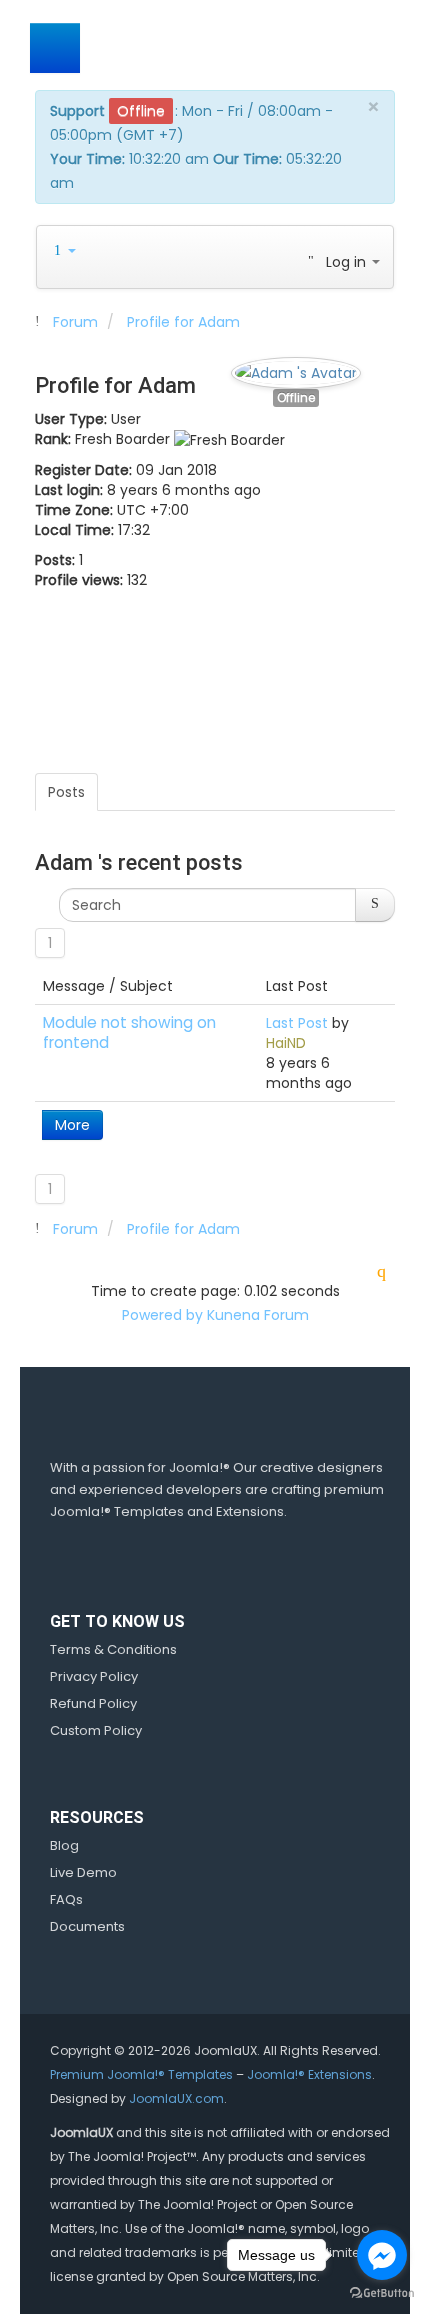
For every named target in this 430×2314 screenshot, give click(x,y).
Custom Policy (96, 1730)
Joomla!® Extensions (309, 2074)
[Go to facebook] (382, 2255)
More (72, 1125)
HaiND (286, 1043)
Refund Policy (93, 1703)
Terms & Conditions (113, 1649)
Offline (296, 398)
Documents (87, 1926)
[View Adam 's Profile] (296, 368)
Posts (66, 792)
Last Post (297, 1023)
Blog (64, 1845)
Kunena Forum (258, 1315)
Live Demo (83, 1872)
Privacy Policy (94, 1676)
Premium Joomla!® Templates (141, 2074)
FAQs (66, 1899)
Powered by (162, 1315)
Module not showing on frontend (129, 1032)
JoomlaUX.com (176, 2098)
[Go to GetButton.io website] (382, 2293)
